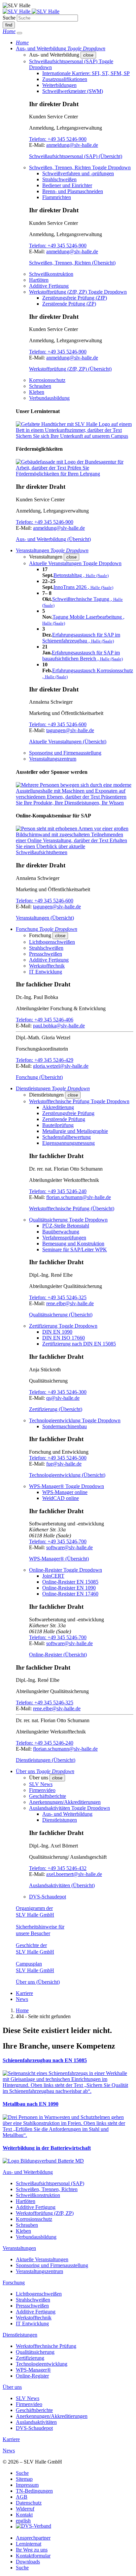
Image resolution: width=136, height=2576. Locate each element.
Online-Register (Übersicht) (58, 1655)
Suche (9, 18)
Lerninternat (29, 2544)
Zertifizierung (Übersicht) (56, 1409)
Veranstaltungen (19, 2248)
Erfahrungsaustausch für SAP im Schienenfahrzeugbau (81, 638)
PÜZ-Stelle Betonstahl (66, 1226)
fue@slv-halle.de (64, 1464)
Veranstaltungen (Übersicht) (45, 918)
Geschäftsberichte (48, 1796)
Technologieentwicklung (42, 2364)
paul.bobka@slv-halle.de (59, 1026)
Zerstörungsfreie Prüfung (68, 1113)
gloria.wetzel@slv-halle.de (61, 1066)
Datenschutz (29, 2503)
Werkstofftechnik (47, 966)
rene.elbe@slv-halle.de (70, 1303)
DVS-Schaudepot (48, 1897)
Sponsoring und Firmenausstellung (65, 753)
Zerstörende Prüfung (64, 1119)
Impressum (27, 2485)
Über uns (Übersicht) (38, 1982)
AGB (22, 2497)
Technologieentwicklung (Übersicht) (67, 1475)
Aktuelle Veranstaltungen (42, 2259)
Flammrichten (57, 197)
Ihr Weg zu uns (32, 2550)
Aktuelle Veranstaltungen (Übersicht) (68, 742)
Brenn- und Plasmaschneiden (73, 191)
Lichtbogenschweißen (52, 942)
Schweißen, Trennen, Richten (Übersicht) (72, 263)
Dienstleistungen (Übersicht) (46, 1760)
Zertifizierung (30, 2358)
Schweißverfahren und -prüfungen (78, 173)
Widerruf (25, 2509)
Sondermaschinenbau (65, 1426)
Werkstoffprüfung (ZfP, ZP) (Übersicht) (70, 369)
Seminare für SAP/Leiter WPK (75, 1249)
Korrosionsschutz (47, 380)
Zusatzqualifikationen (65, 79)
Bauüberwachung (61, 1232)
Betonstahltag (81, 575)
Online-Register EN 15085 (70, 1582)
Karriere (24, 1993)
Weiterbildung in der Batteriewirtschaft (47, 2148)
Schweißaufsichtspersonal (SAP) (50, 2183)
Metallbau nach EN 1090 (31, 2104)
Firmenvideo (42, 1790)
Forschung (14, 2283)
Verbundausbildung (49, 398)
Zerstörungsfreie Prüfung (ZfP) (75, 298)
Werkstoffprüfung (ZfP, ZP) (45, 2213)
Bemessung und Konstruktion (73, 1244)
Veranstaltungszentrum (53, 759)
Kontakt (24, 2515)
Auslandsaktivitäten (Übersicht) (62, 1885)
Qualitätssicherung (35, 2352)
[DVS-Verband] (34, 2527)
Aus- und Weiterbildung (67, 1814)
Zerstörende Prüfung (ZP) (69, 304)
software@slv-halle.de (69, 1547)
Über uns (12, 2387)
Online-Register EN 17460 (70, 1594)
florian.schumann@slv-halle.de (79, 1197)
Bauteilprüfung (58, 1125)
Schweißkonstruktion (51, 274)
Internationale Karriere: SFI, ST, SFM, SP (86, 73)
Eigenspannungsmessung (68, 1143)
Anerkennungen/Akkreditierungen (65, 1802)
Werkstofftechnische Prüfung (46, 2346)
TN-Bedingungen (34, 2491)
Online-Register (32, 2376)
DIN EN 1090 (57, 1332)
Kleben (37, 392)
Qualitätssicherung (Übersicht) (61, 1315)
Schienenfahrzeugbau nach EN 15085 (45, 2060)
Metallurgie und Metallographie (75, 1131)
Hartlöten (39, 280)
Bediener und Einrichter (67, 185)
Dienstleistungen (60, 1820)
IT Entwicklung (46, 972)
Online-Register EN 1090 (69, 1588)
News (22, 1999)
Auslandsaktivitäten (36, 2422)
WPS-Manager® (33, 2370)
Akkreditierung (58, 1107)
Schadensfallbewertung (67, 1137)
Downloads (28, 2562)
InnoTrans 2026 (83, 587)
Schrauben (40, 386)
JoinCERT (53, 1576)
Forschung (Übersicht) (39, 1077)
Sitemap (24, 2479)
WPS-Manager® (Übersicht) (59, 1559)
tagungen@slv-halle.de (70, 730)
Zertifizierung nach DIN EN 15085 (79, 1344)
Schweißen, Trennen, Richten (47, 2189)
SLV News (41, 1784)
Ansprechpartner (33, 2538)
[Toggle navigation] (19, 33)
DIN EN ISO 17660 (64, 1338)
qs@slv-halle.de (63, 1398)
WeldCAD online (61, 1498)
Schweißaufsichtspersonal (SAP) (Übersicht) (76, 156)
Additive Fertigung (49, 286)
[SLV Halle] (31, 11)
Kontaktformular (33, 2556)
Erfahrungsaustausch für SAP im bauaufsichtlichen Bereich (83, 656)
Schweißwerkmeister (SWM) (73, 91)
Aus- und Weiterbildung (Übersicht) (53, 539)
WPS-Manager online (65, 1492)
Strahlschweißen (59, 179)
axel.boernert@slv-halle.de (74, 1874)
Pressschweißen (46, 954)
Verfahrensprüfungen (64, 1238)
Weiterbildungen (59, 85)
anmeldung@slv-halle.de (72, 145)
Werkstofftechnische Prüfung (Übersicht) (72, 1208)
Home (22, 2010)
